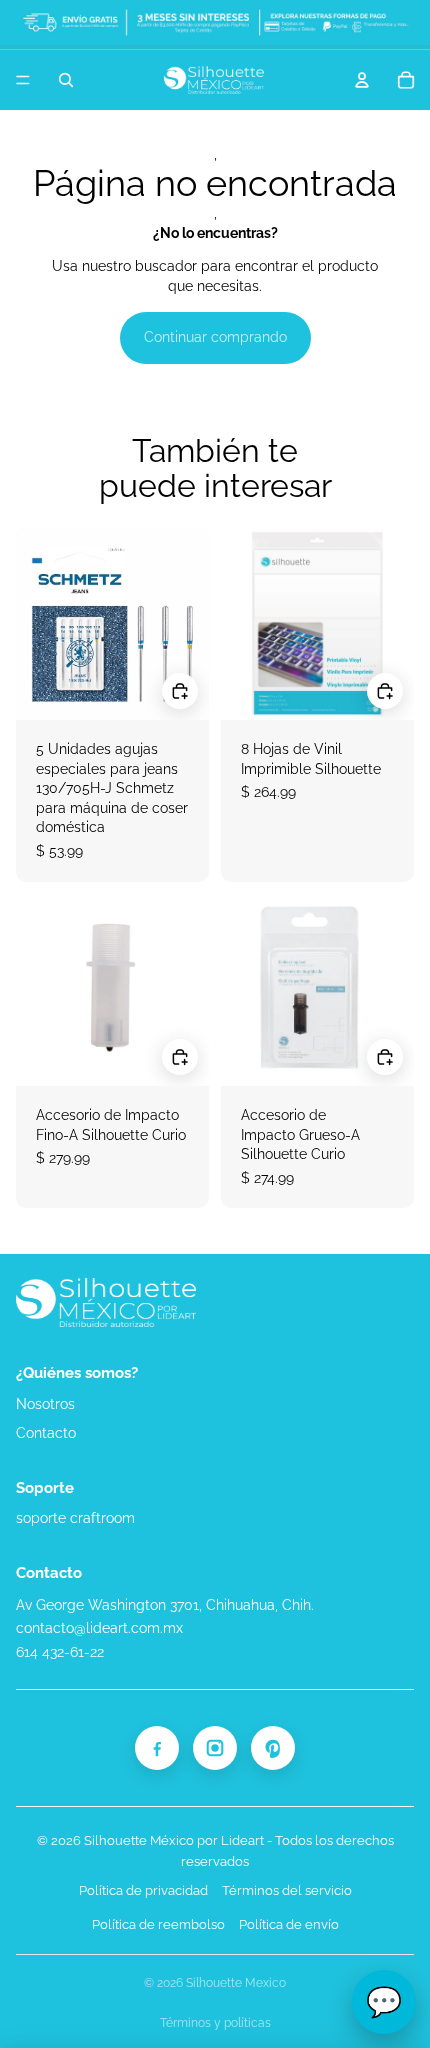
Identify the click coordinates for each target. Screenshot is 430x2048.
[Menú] (23, 80)
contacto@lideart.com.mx (99, 1628)
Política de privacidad (143, 1890)
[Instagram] (215, 1748)
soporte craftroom (75, 1518)
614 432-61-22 (60, 1652)
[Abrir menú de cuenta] (362, 80)
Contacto (46, 1433)
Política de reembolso (158, 1924)
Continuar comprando (215, 337)
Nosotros (45, 1404)
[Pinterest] (273, 1748)
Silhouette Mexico (236, 1983)
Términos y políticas (215, 2023)
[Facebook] (157, 1748)
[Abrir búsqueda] (66, 80)
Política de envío (289, 1924)
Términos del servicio (287, 1890)
